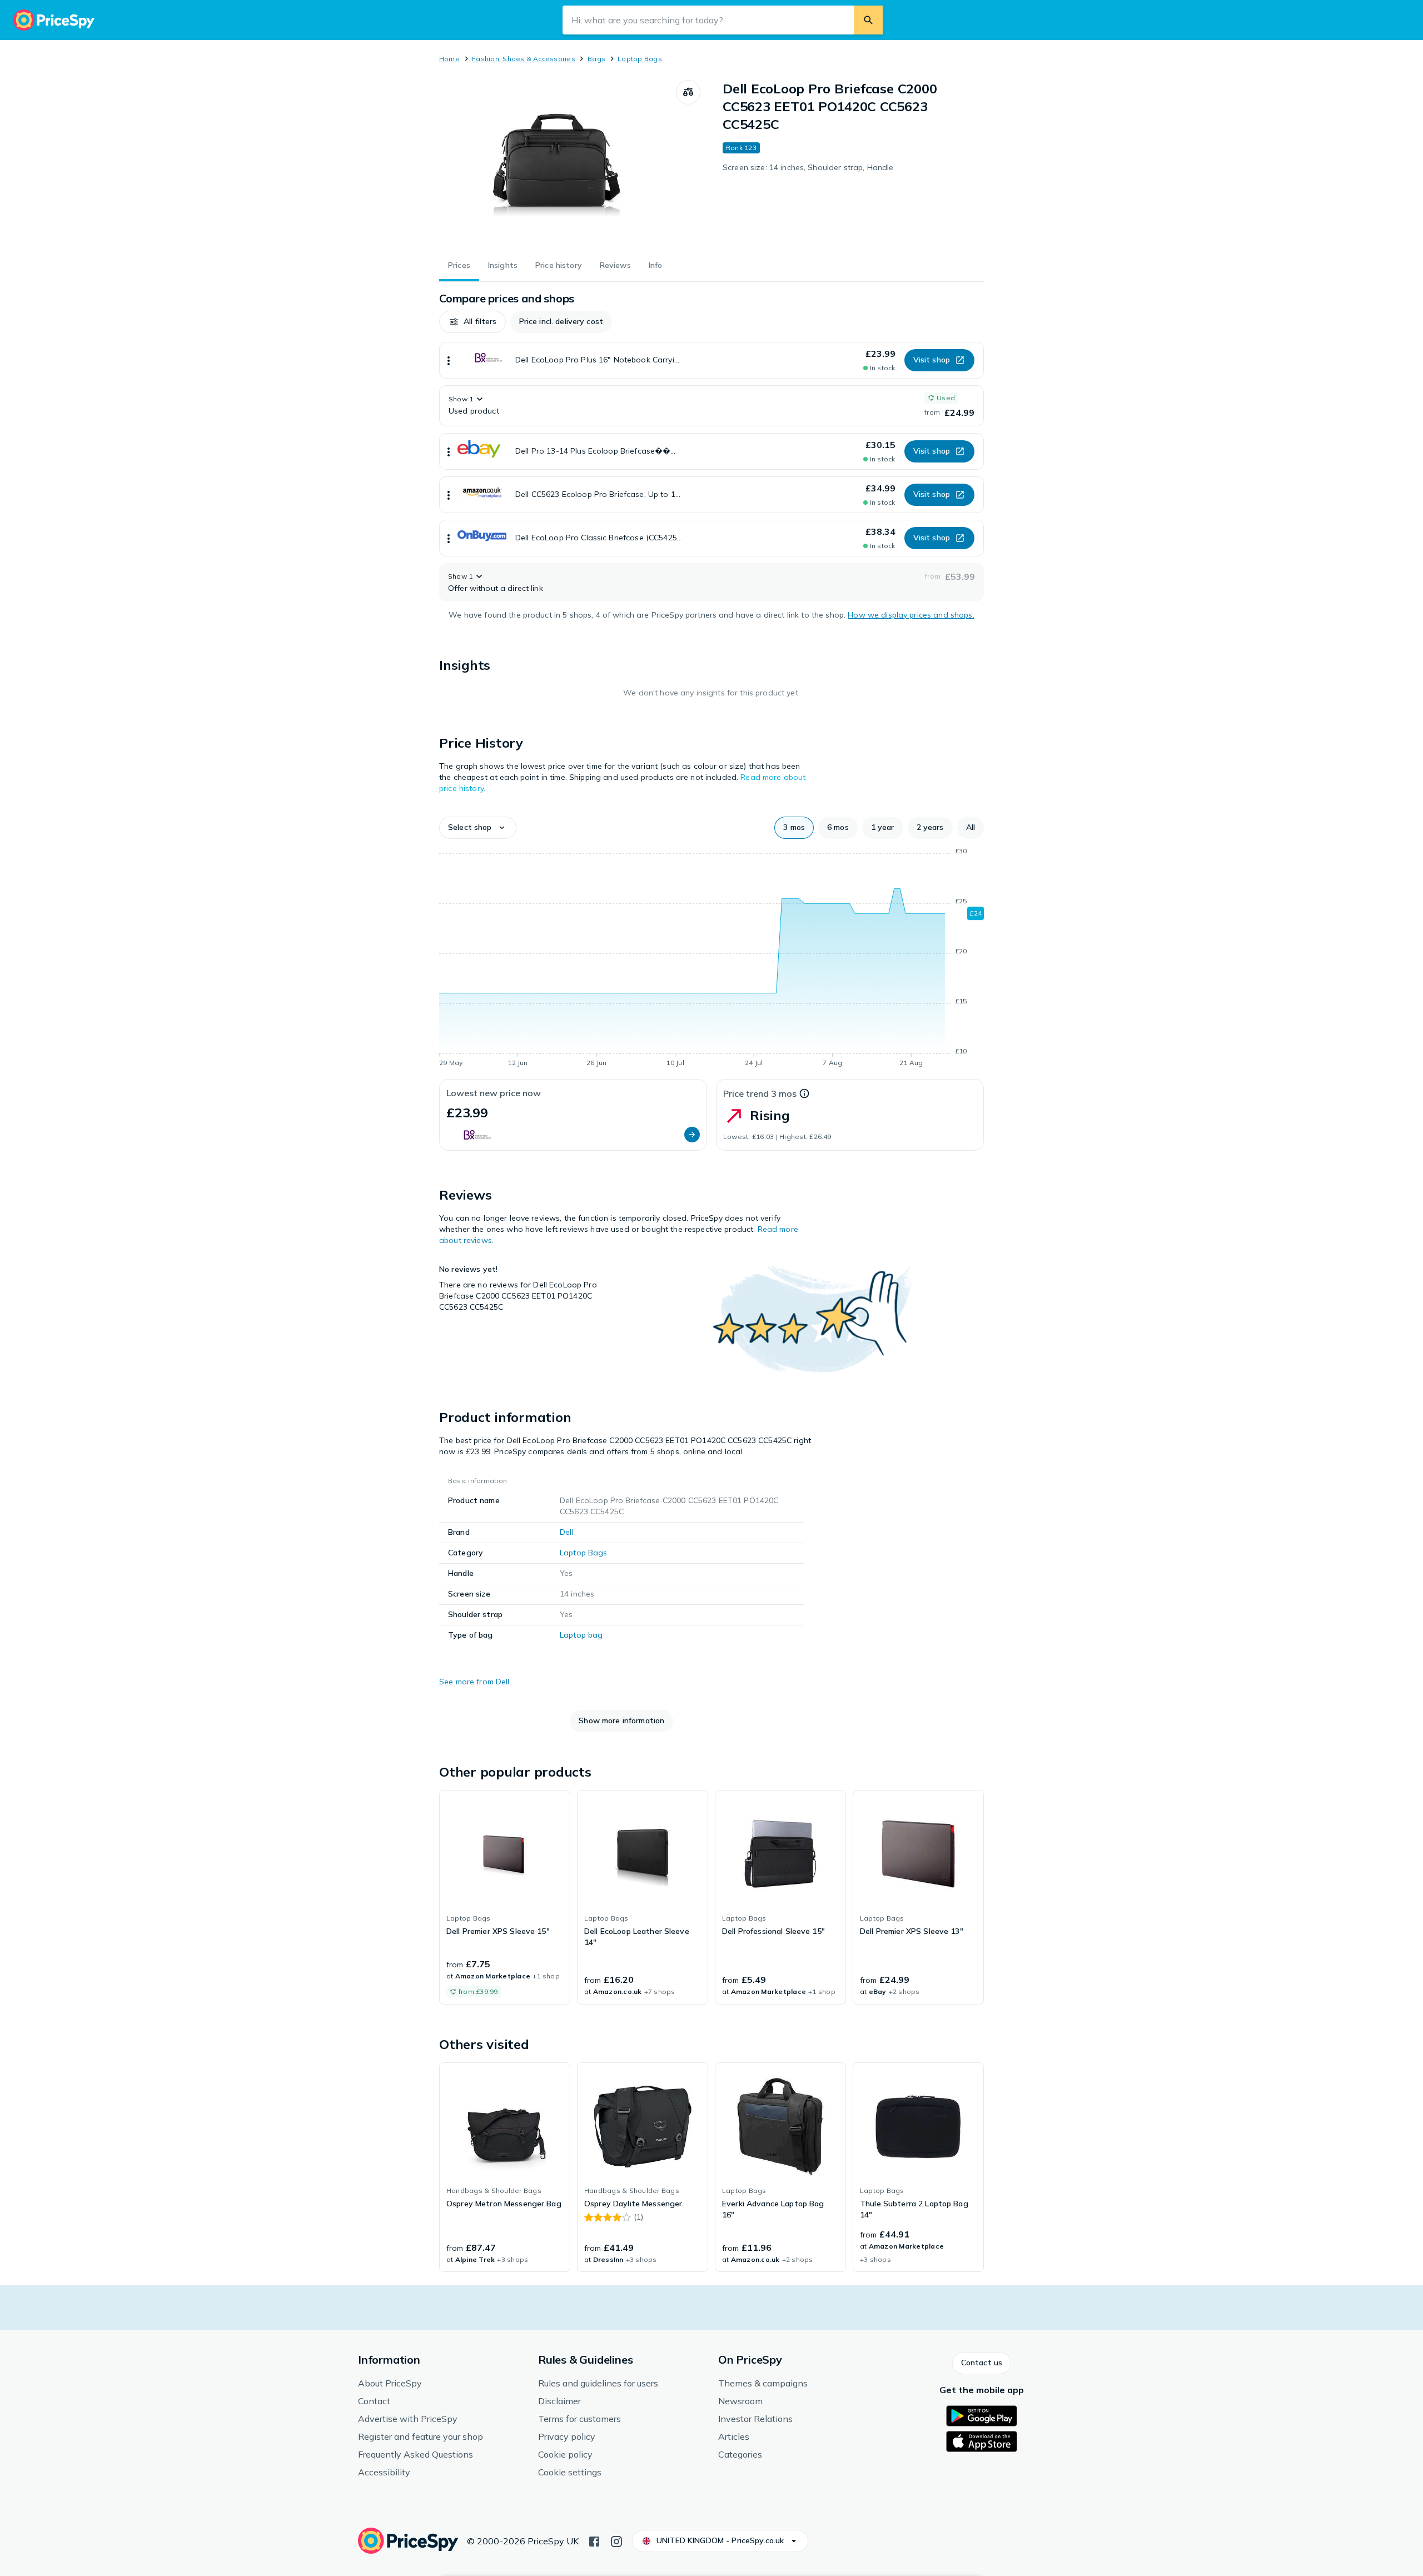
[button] (472, 322)
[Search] (868, 20)
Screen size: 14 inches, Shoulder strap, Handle (808, 167)
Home (449, 59)
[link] (505, 1897)
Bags (596, 59)
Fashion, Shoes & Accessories (524, 59)
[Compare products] (688, 92)
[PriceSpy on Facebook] (594, 2540)
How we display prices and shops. (911, 615)
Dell (567, 1532)
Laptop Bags (640, 59)
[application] (711, 959)
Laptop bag (581, 1635)
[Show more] (449, 360)
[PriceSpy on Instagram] (616, 2540)
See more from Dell (474, 1682)
